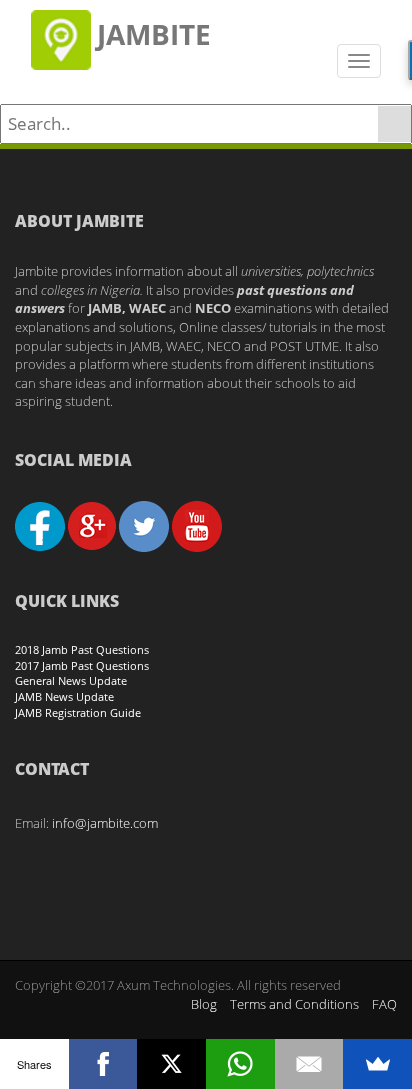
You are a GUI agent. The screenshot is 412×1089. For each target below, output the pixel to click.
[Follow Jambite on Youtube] (197, 525)
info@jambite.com (105, 823)
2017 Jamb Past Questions (82, 665)
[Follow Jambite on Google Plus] (92, 525)
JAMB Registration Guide (78, 712)
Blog (204, 1004)
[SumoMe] (377, 1064)
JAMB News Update (64, 696)
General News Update (71, 680)
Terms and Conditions (294, 1004)
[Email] (309, 1064)
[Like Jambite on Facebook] (40, 525)
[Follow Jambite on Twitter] (144, 525)
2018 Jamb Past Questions (82, 649)
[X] (171, 1064)
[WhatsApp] (240, 1064)
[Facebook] (103, 1064)
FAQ (384, 1004)
